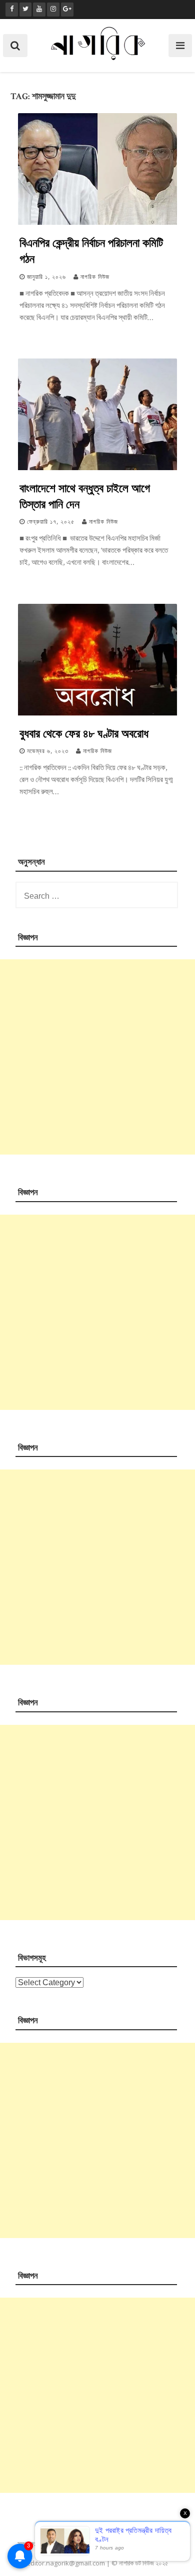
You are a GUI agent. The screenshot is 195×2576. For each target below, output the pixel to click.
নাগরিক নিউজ (95, 277)
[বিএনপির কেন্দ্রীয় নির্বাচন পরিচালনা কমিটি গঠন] (97, 223)
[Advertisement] (97, 1057)
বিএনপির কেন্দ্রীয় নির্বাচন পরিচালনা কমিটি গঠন (91, 250)
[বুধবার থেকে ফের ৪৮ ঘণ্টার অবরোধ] (97, 713)
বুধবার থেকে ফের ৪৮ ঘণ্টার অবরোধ (84, 733)
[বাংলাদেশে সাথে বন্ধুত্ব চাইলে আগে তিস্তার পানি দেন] (97, 468)
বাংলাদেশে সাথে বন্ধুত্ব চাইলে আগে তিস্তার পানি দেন (85, 496)
